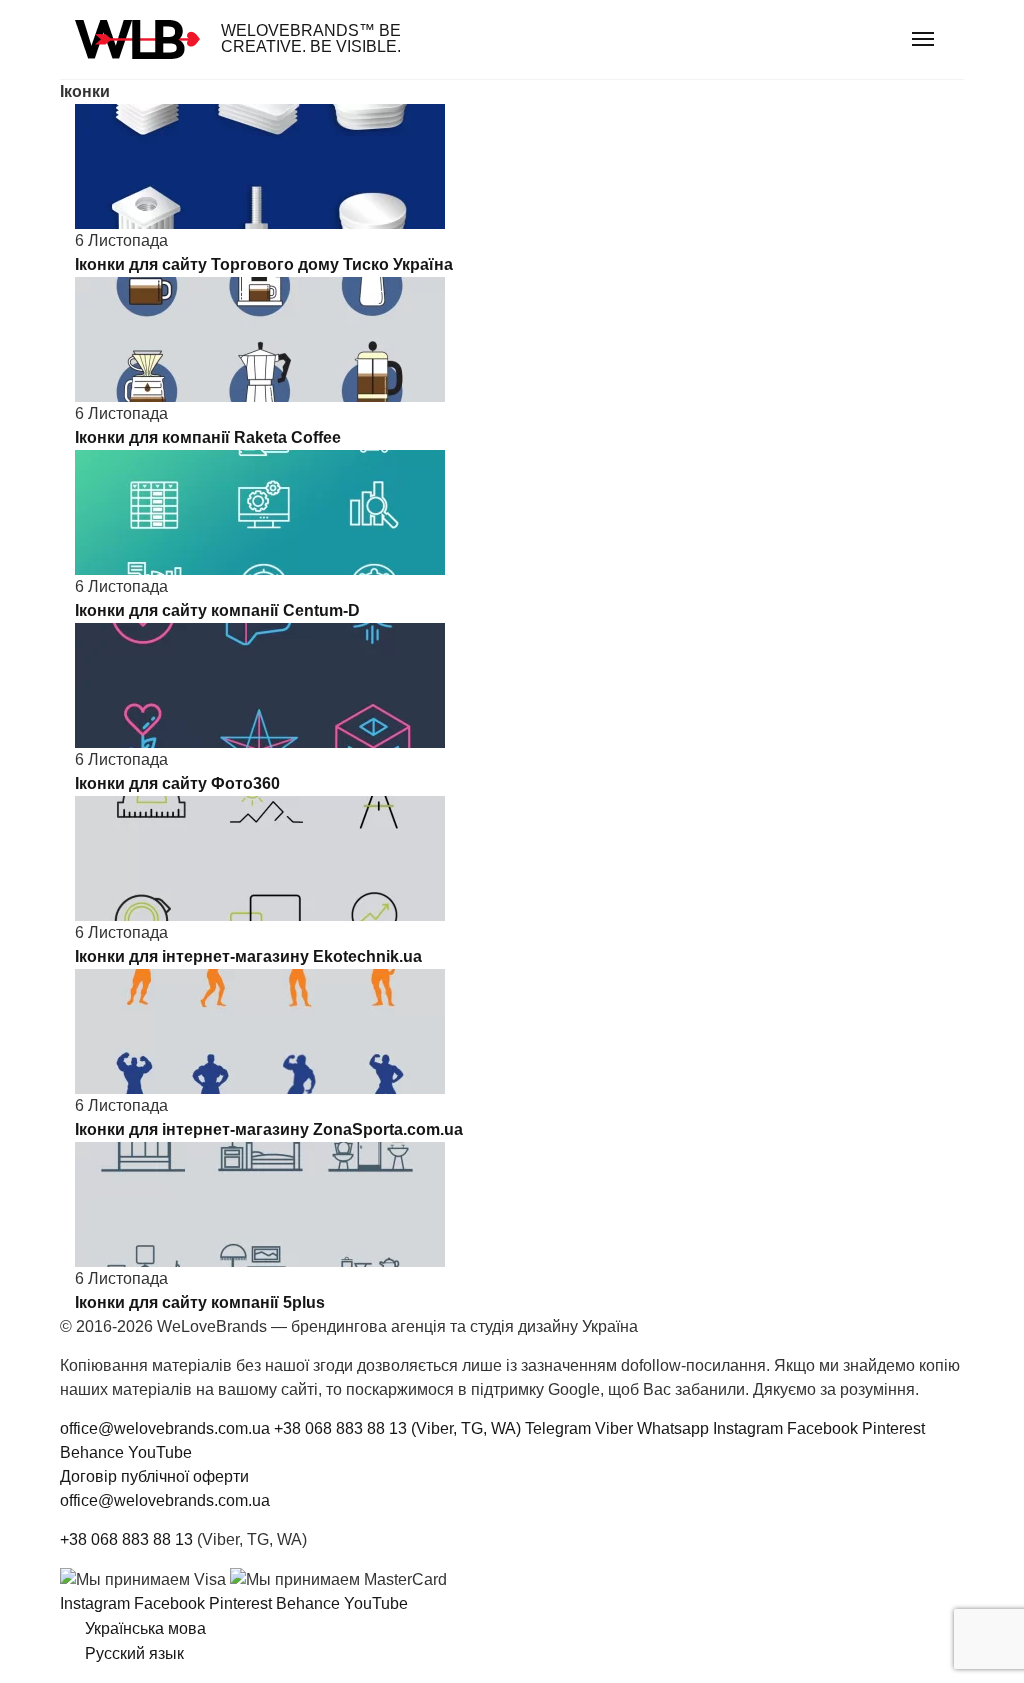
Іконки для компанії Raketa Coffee (208, 437)
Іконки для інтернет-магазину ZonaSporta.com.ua (269, 1129)
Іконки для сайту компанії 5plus (200, 1302)
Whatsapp (673, 1428)
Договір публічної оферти (154, 1476)
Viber (614, 1428)
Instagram (748, 1428)
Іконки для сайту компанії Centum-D (217, 610)
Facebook (822, 1428)
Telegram (558, 1428)
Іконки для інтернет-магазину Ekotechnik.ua (248, 956)
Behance (92, 1452)
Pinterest (893, 1428)
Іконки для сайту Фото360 (177, 783)
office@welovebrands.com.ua (165, 1428)
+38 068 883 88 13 (126, 1539)
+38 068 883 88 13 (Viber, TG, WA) (397, 1428)
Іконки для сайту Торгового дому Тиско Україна (264, 264)
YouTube (160, 1452)
